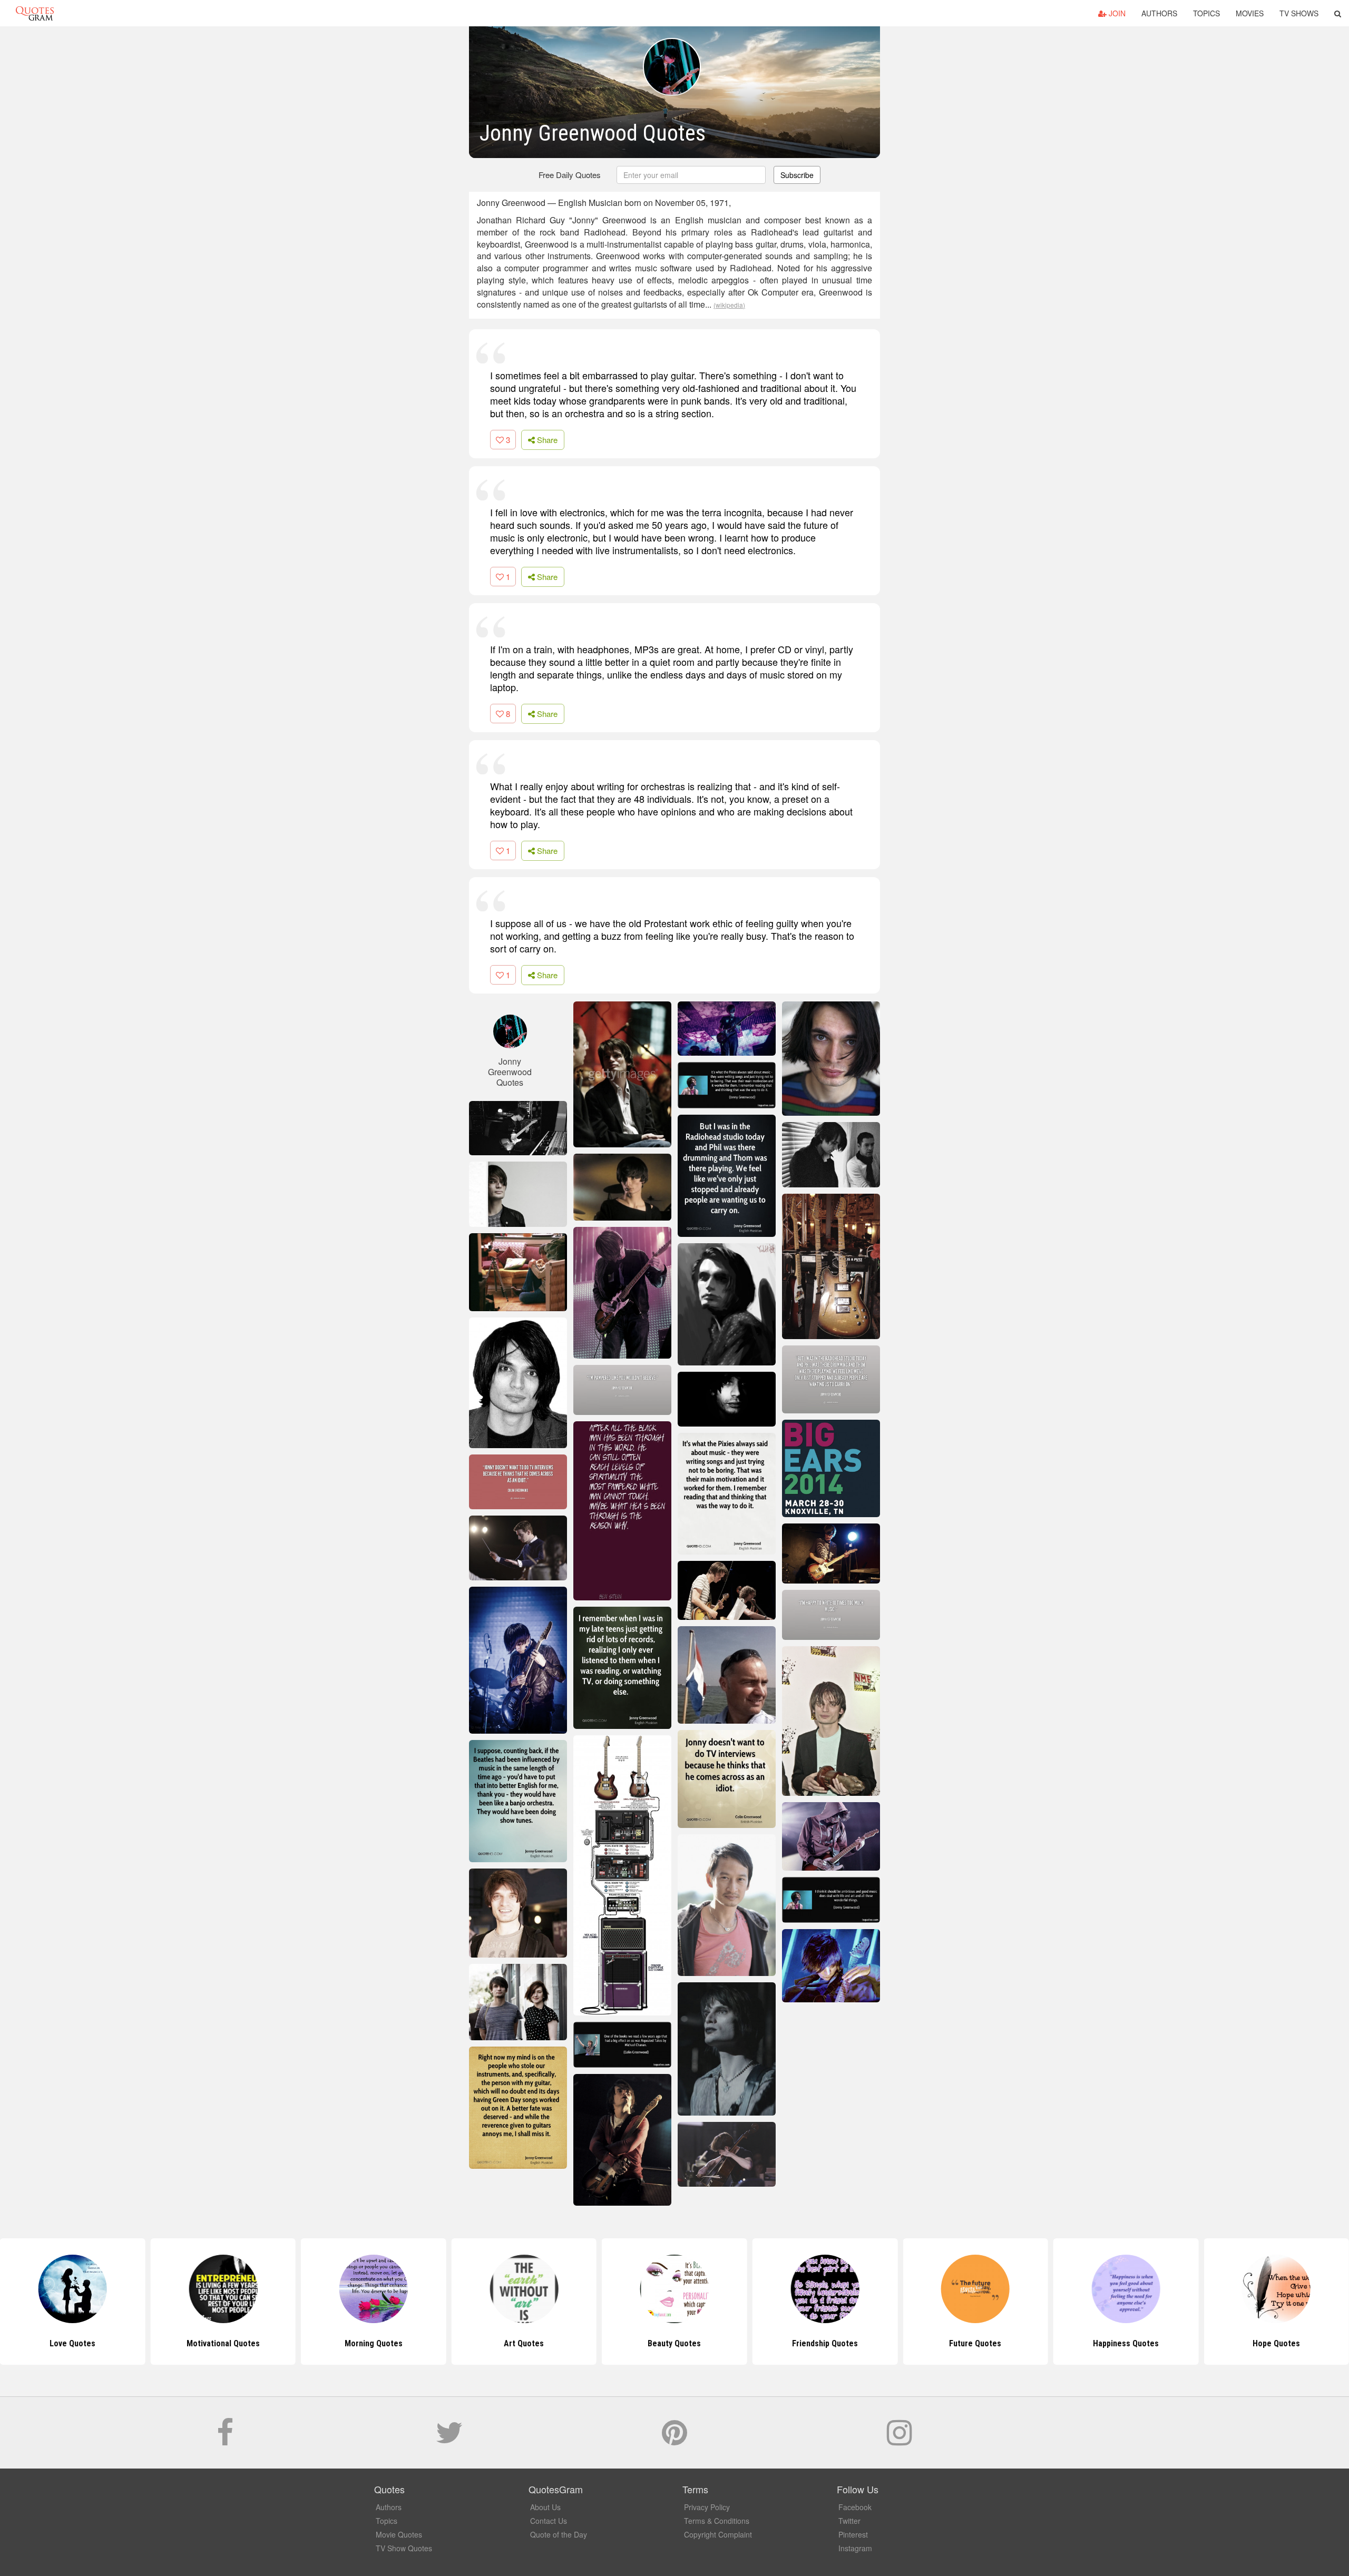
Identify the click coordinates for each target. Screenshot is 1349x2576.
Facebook (855, 2507)
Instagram (855, 2548)
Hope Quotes (1126, 2343)
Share (546, 440)
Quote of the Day (559, 2534)
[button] (1338, 13)
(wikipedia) (729, 305)
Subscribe (797, 175)
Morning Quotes (223, 2343)
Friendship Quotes (674, 2343)
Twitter (849, 2521)
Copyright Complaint (718, 2534)
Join (1116, 13)
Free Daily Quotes (570, 175)
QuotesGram (35, 13)
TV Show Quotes (404, 2548)
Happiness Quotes (975, 2343)
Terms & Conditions (717, 2521)
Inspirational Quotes (1277, 2343)
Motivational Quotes (72, 2343)
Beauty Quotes (524, 2343)
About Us (545, 2507)
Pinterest (853, 2534)
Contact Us (549, 2521)
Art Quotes (374, 2343)
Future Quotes (825, 2343)
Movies (1250, 13)
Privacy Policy (707, 2507)
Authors (1159, 13)
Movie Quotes (399, 2534)
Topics (1206, 13)
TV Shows (1299, 13)
